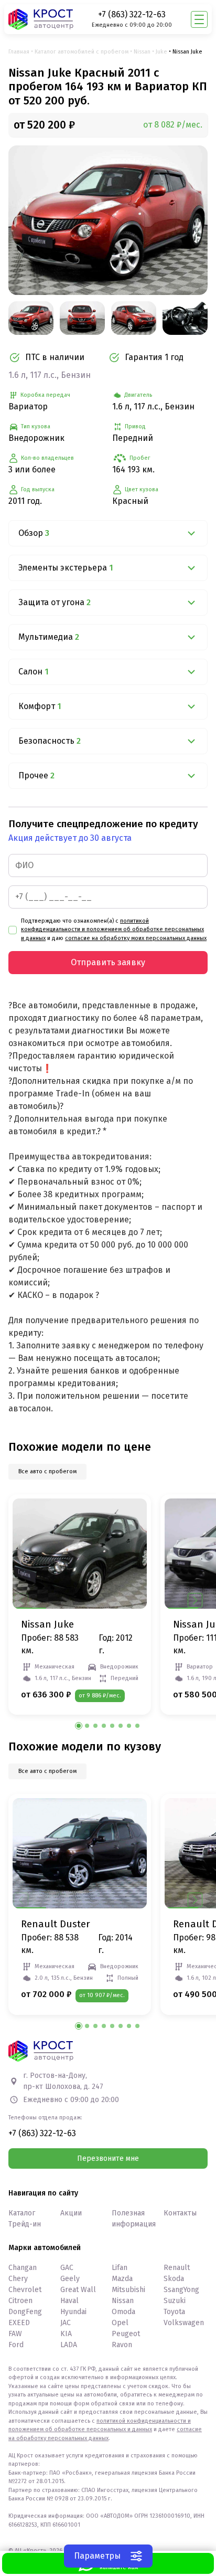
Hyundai (73, 2312)
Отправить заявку (108, 962)
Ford (16, 2345)
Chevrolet (25, 2290)
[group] (108, 220)
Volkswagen (184, 2323)
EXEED (19, 2323)
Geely (70, 2279)
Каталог (22, 2213)
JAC (66, 2323)
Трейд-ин (25, 2224)
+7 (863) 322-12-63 (132, 14)
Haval (69, 2301)
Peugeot (126, 2334)
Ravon (122, 2345)
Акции (71, 2213)
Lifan (120, 2268)
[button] (195, 1600)
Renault (177, 2268)
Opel (120, 2323)
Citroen (20, 2301)
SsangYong (181, 2290)
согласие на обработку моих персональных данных (136, 938)
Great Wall (78, 2290)
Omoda (123, 2312)
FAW (15, 2334)
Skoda (174, 2279)
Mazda (122, 2279)
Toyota (174, 2312)
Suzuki (175, 2301)
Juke (161, 52)
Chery (18, 2279)
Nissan (142, 52)
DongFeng (25, 2312)
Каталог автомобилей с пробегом (82, 52)
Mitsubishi (128, 2290)
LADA (69, 2345)
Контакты (180, 2213)
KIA (66, 2334)
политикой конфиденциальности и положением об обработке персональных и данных (112, 930)
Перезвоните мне (108, 2158)
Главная (19, 52)
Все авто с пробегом (47, 1471)
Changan (23, 2268)
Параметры (97, 2556)
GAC (67, 2268)
